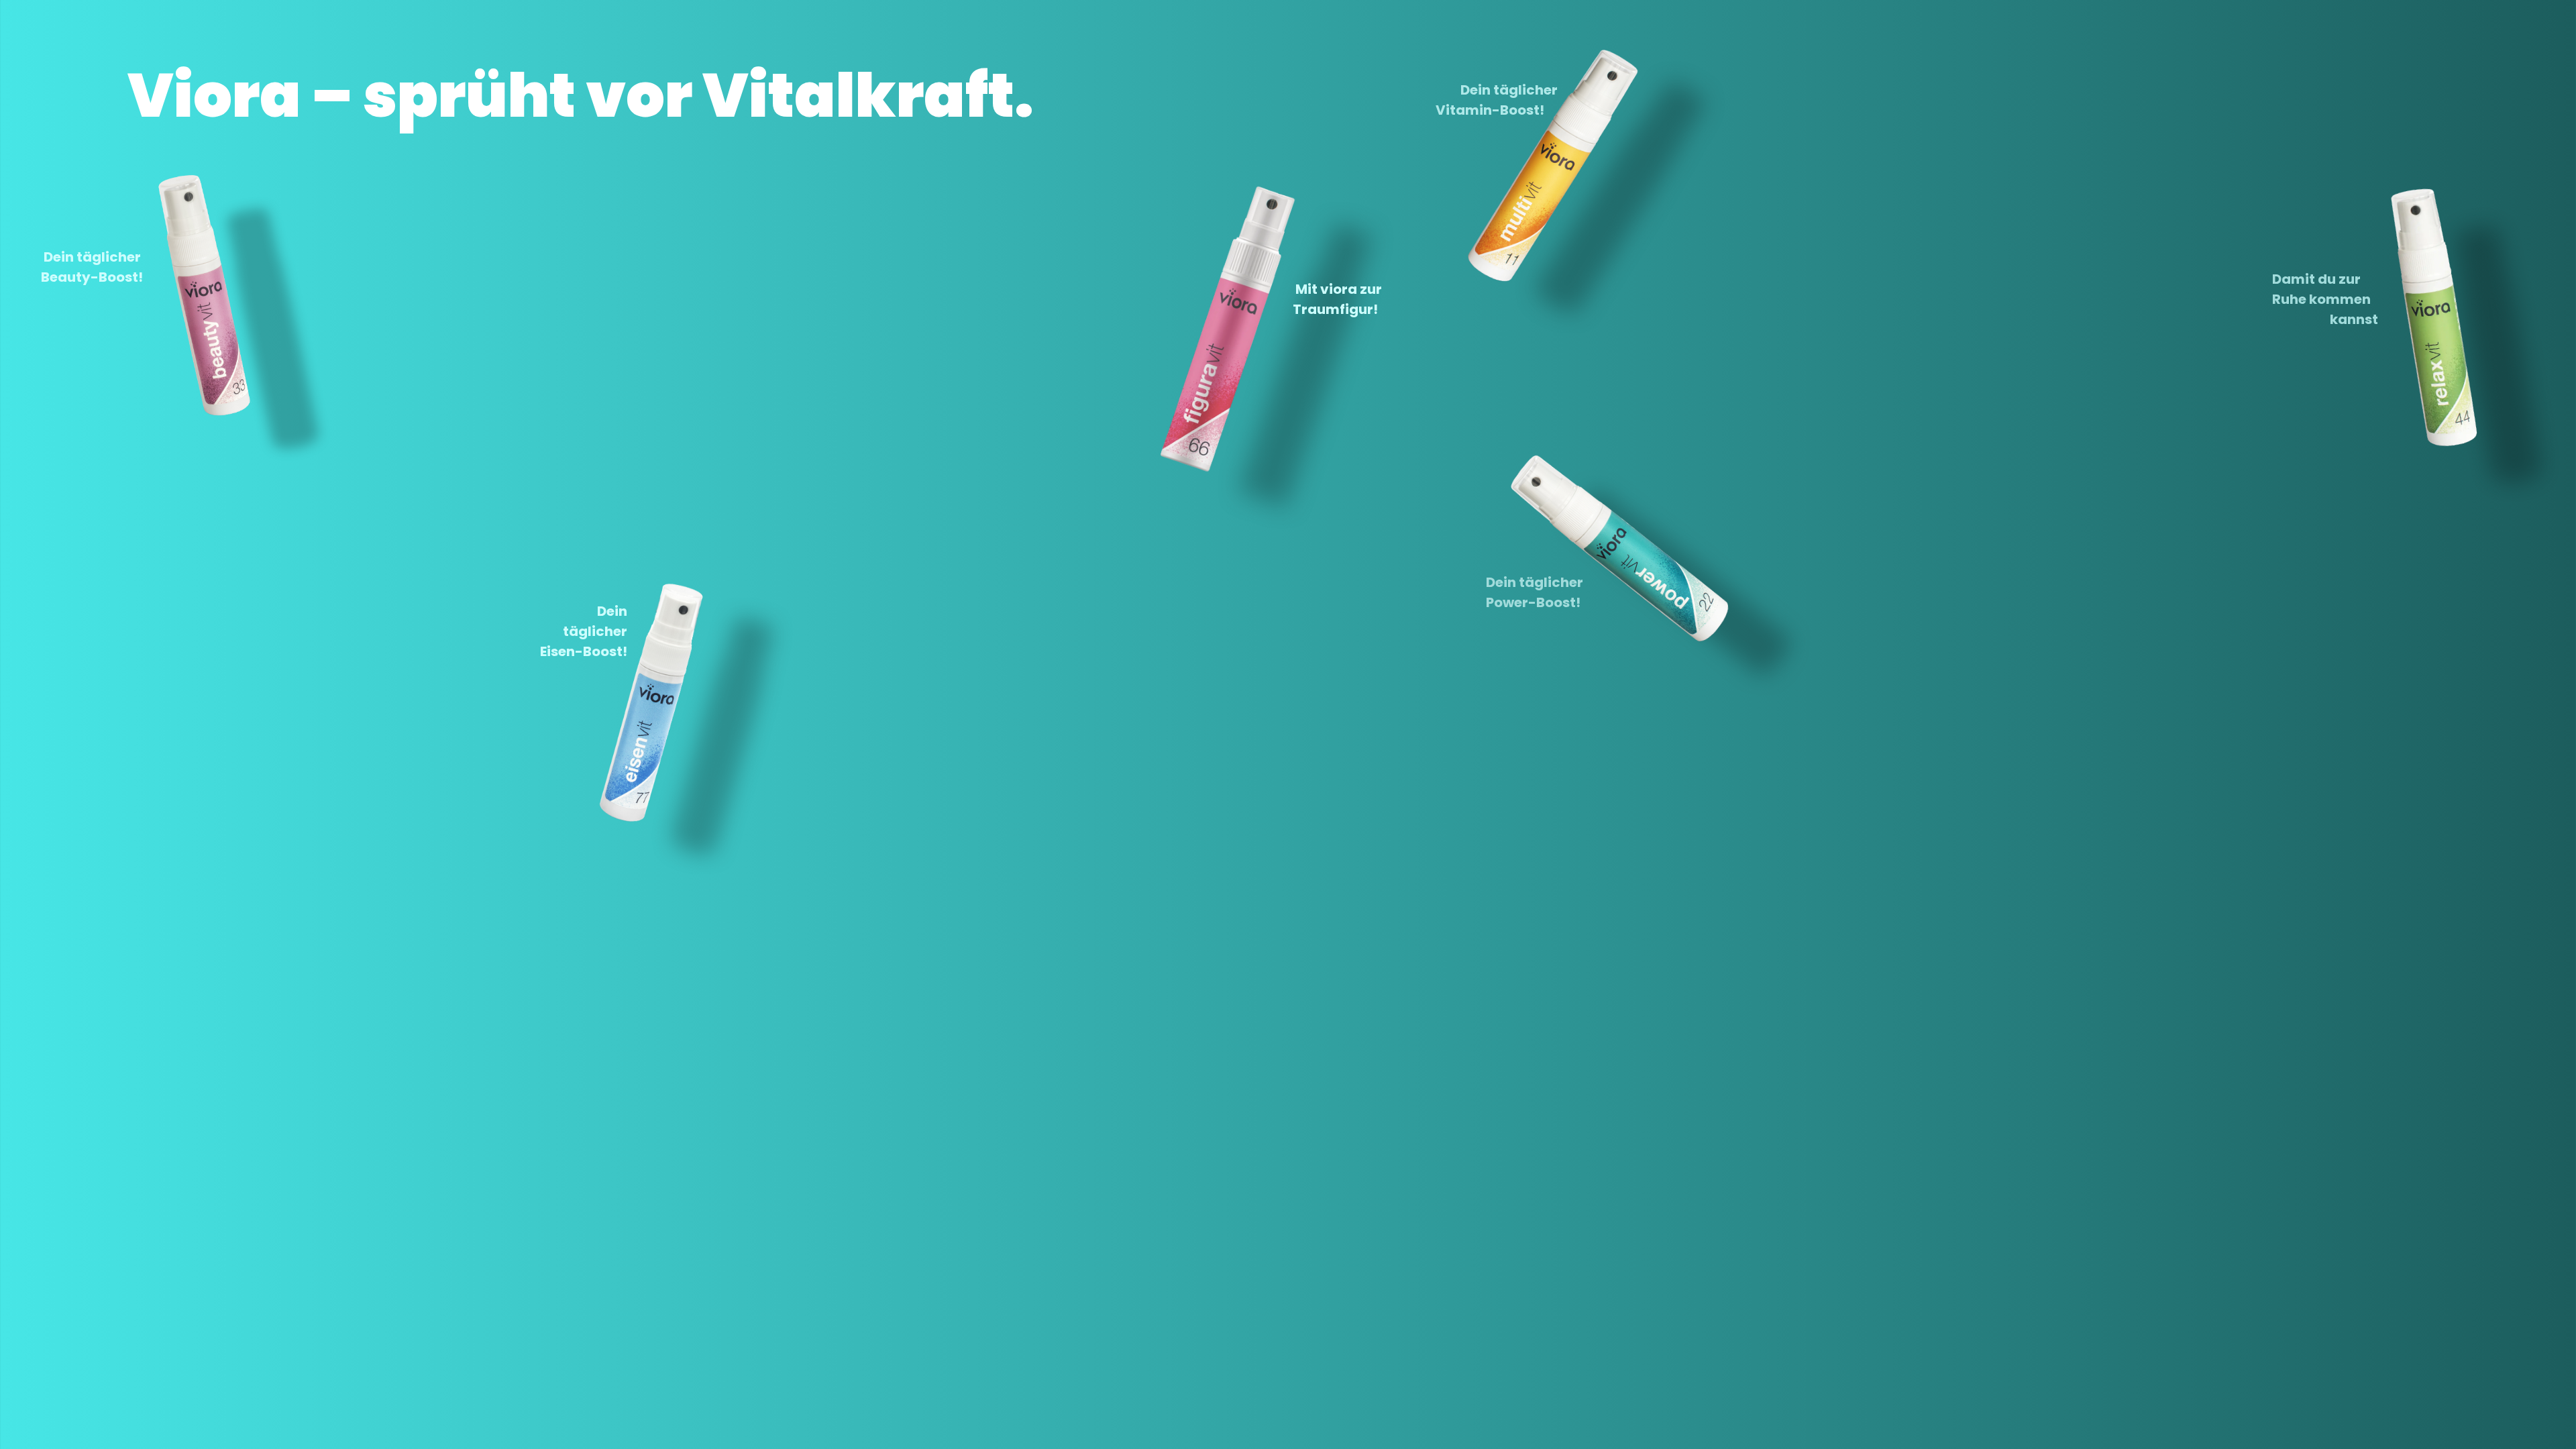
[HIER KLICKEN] (164, 323)
